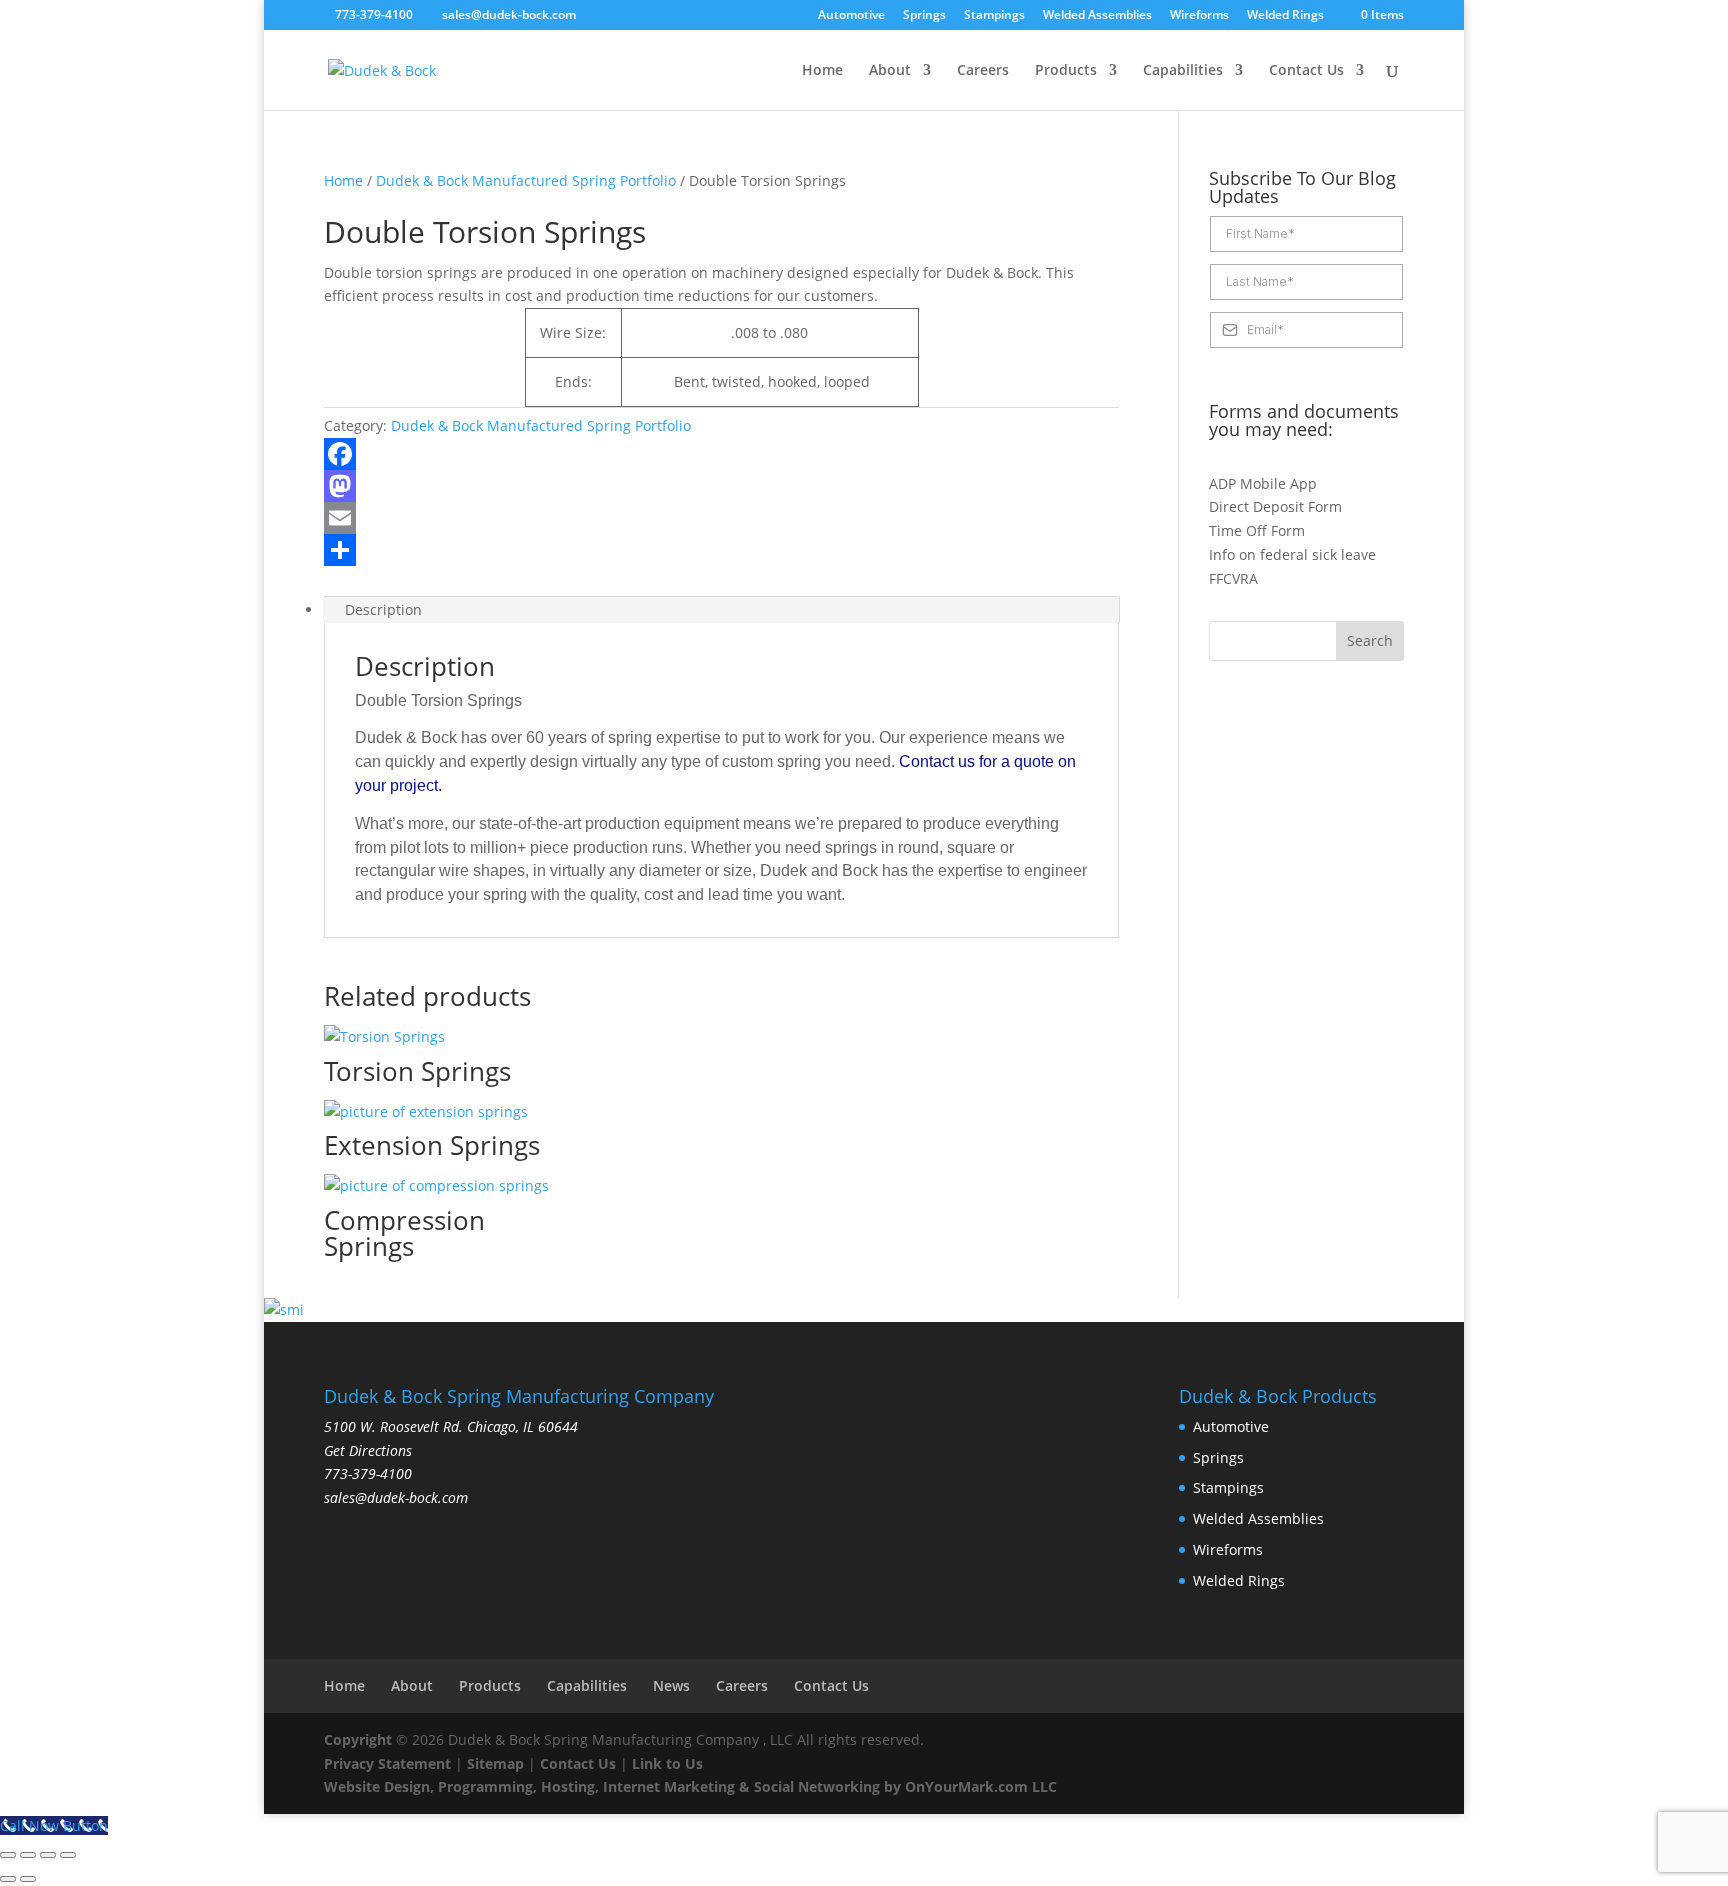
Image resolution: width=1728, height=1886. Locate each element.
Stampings (994, 16)
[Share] (721, 550)
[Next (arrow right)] (28, 1879)
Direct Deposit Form (1275, 506)
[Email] (721, 518)
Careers (983, 71)
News (671, 1685)
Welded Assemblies (1097, 16)
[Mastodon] (721, 486)
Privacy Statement (387, 1763)
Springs (924, 16)
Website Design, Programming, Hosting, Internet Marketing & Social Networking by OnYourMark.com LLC (690, 1786)
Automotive (851, 16)
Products (1066, 71)
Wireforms (1199, 16)
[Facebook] (721, 454)
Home (822, 71)
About (890, 71)
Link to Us (667, 1763)
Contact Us (1306, 71)
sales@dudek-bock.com (396, 1497)
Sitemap (495, 1763)
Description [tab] (383, 609)
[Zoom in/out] (8, 1855)
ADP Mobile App (1263, 483)
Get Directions (368, 1450)
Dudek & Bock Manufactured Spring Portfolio (526, 180)
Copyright (358, 1739)
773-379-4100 (374, 14)
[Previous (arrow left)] (8, 1879)
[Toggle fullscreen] (28, 1855)
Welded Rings (1285, 16)
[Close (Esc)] (68, 1855)
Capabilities (1183, 71)
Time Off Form (1257, 530)
